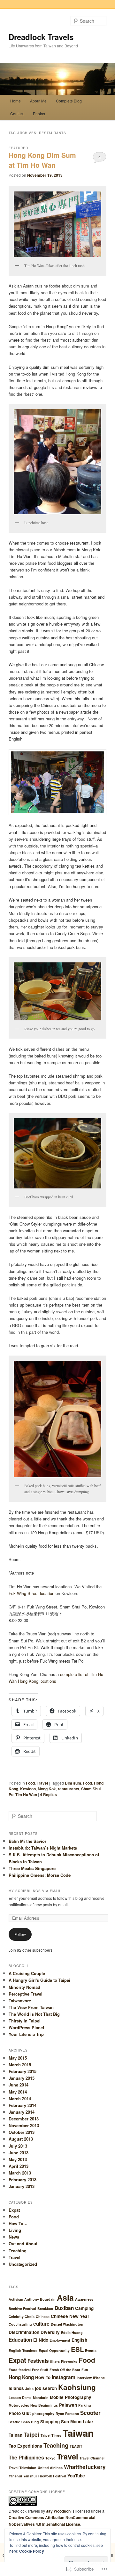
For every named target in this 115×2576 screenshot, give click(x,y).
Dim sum (73, 1783)
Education (20, 2340)
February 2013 (23, 2179)
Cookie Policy (32, 2551)
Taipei (31, 2434)
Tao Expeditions (25, 2446)
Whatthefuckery (85, 2467)
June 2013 (19, 2153)
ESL (77, 2349)
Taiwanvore (20, 2001)
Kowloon (28, 1789)
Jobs (29, 2389)
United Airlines (50, 2468)
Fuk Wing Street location (31, 1593)
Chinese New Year (70, 2316)
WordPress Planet (26, 2027)
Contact (17, 113)
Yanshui (15, 2476)
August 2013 (21, 2139)
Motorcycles (19, 2405)
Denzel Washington (67, 2324)
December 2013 (24, 2119)
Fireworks (69, 2361)
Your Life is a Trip (26, 2034)
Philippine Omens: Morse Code (40, 1875)
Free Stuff (40, 2370)
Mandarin (41, 2398)
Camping (84, 2308)
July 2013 (18, 2146)
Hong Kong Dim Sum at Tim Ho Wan (42, 160)
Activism (16, 2299)
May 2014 (18, 2092)
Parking (85, 2405)
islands (16, 2388)
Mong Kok (47, 1789)
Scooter (90, 2413)
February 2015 (23, 2071)
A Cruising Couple (27, 1973)
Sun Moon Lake (77, 2422)
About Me (38, 101)
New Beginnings (44, 2405)
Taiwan (78, 2433)
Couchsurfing (20, 2324)
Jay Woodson (58, 2511)
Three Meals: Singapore (32, 1868)
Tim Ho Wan (26, 1794)
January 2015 (22, 2078)
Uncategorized (23, 2264)
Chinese (43, 2317)
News (14, 2237)
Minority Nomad (24, 1987)
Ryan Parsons (67, 2414)
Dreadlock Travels (41, 37)
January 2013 (22, 2186)
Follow (20, 1934)
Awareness (84, 2299)
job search (46, 2388)
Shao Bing (30, 2422)
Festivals (38, 2361)
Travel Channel (92, 2458)
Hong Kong (21, 2377)
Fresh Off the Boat (65, 2370)
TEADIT (76, 2446)
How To (43, 2377)
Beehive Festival (22, 2309)
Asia (65, 2297)
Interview (84, 2378)
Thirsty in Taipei (25, 2021)
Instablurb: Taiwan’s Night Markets (43, 1848)
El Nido (41, 2340)
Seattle (14, 2422)
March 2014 (20, 2098)
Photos (39, 113)
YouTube (76, 2476)
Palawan (68, 2405)
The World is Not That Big (34, 2014)
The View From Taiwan (31, 2007)
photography (43, 2414)
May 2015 (18, 2058)
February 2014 (23, 2105)
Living (15, 2230)
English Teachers (23, 2350)
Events (91, 2350)
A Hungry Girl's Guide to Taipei (39, 1980)
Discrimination (24, 2332)
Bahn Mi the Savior (27, 1841)
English (79, 2340)
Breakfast (45, 2309)
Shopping (50, 2422)
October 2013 (22, 2132)
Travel (42, 1783)
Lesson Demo (20, 2398)
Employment (60, 2340)
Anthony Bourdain (40, 2299)
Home (15, 101)
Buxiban (64, 2308)
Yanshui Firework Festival (45, 2476)
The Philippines (26, 2458)
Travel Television (23, 2468)
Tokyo (50, 2458)
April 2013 (19, 2166)
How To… (18, 2223)
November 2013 (24, 2125)
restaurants (69, 1789)
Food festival (20, 2370)
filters (55, 2361)
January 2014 (22, 2112)
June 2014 (19, 2085)
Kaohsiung (77, 2387)
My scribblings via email (35, 1891)
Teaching (18, 2251)
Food (30, 1783)
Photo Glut (20, 2413)
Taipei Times (51, 2435)
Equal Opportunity (54, 2350)
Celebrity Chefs (22, 2317)
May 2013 (18, 2159)
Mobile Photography (71, 2397)
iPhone (99, 2378)
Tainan (15, 2435)
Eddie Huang (72, 2333)
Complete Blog (69, 101)
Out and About (23, 2244)
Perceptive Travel (26, 1994)
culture (41, 2324)
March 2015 (20, 2065)
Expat (14, 2210)
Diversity (50, 2332)
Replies (48, 1794)
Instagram (64, 2377)
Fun (85, 2370)
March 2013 (20, 2173)
